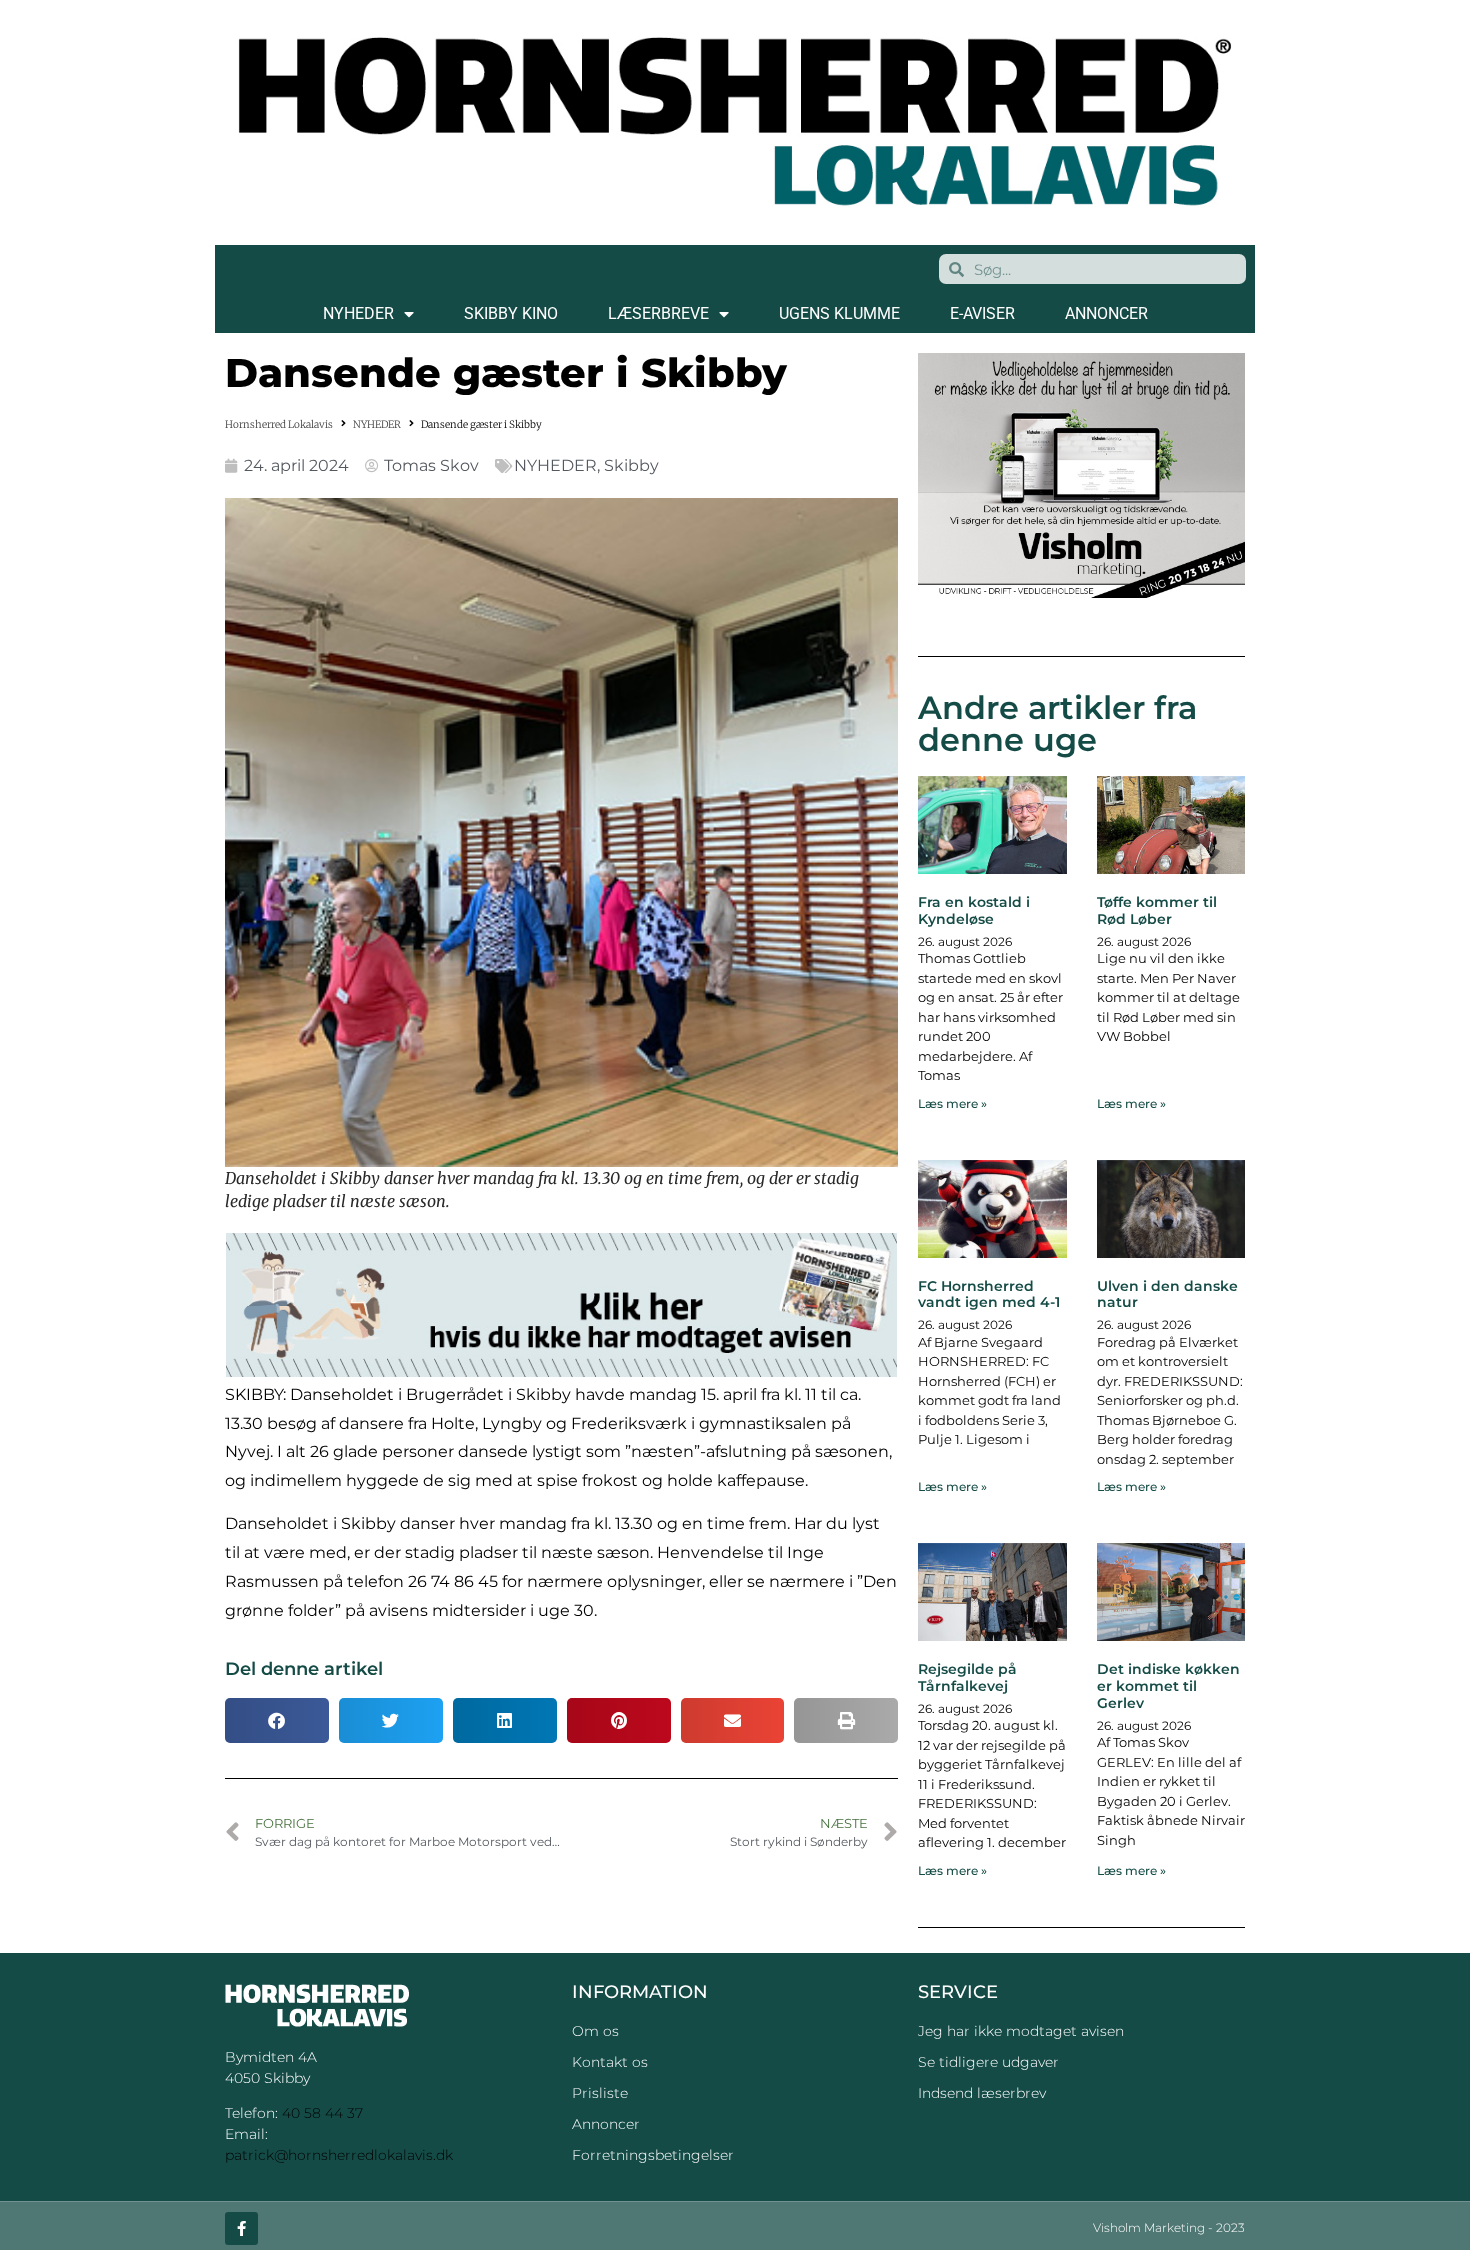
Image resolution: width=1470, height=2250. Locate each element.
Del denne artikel (304, 1669)
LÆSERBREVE (658, 313)
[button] (277, 1720)
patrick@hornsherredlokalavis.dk (339, 2155)
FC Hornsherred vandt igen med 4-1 (989, 1294)
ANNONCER (1106, 313)
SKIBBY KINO (511, 313)
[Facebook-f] (241, 2228)
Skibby (631, 465)
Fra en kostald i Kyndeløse (974, 910)
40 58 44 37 (322, 2113)
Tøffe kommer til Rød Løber (1157, 910)
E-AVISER (982, 313)
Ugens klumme (839, 313)
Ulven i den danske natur (1167, 1294)
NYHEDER (358, 313)
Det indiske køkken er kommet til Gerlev (1168, 1686)
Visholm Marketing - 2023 (1169, 2227)
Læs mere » (952, 1103)
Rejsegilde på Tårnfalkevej (967, 1677)
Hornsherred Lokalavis (279, 424)
